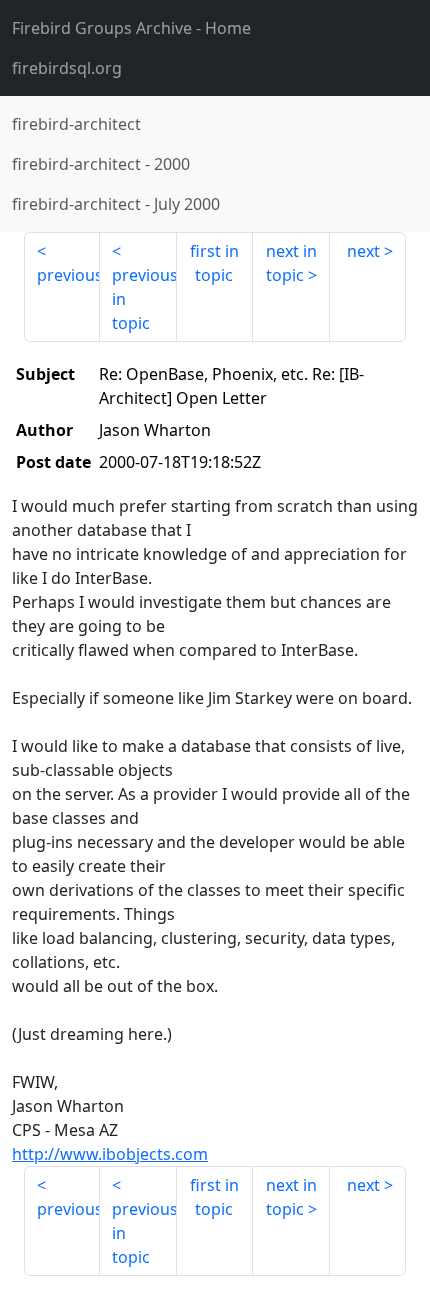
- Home (131, 28)
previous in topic (144, 299)
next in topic (291, 263)
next (363, 251)
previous (68, 275)
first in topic (214, 263)
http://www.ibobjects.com (110, 1154)
